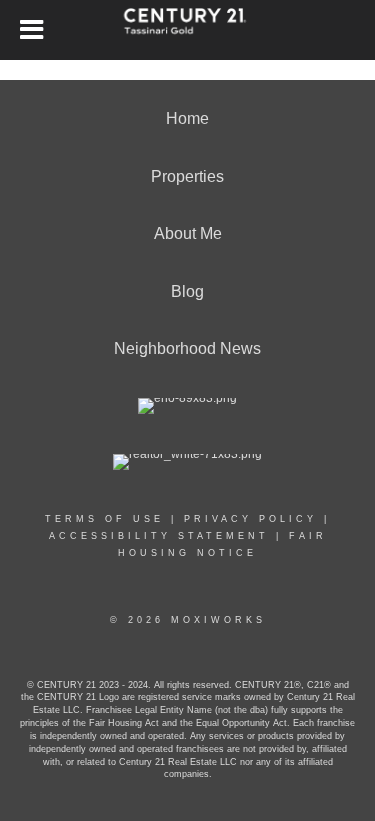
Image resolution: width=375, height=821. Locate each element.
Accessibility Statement (159, 536)
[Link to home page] (187, 30)
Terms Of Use (104, 519)
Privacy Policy (250, 519)
